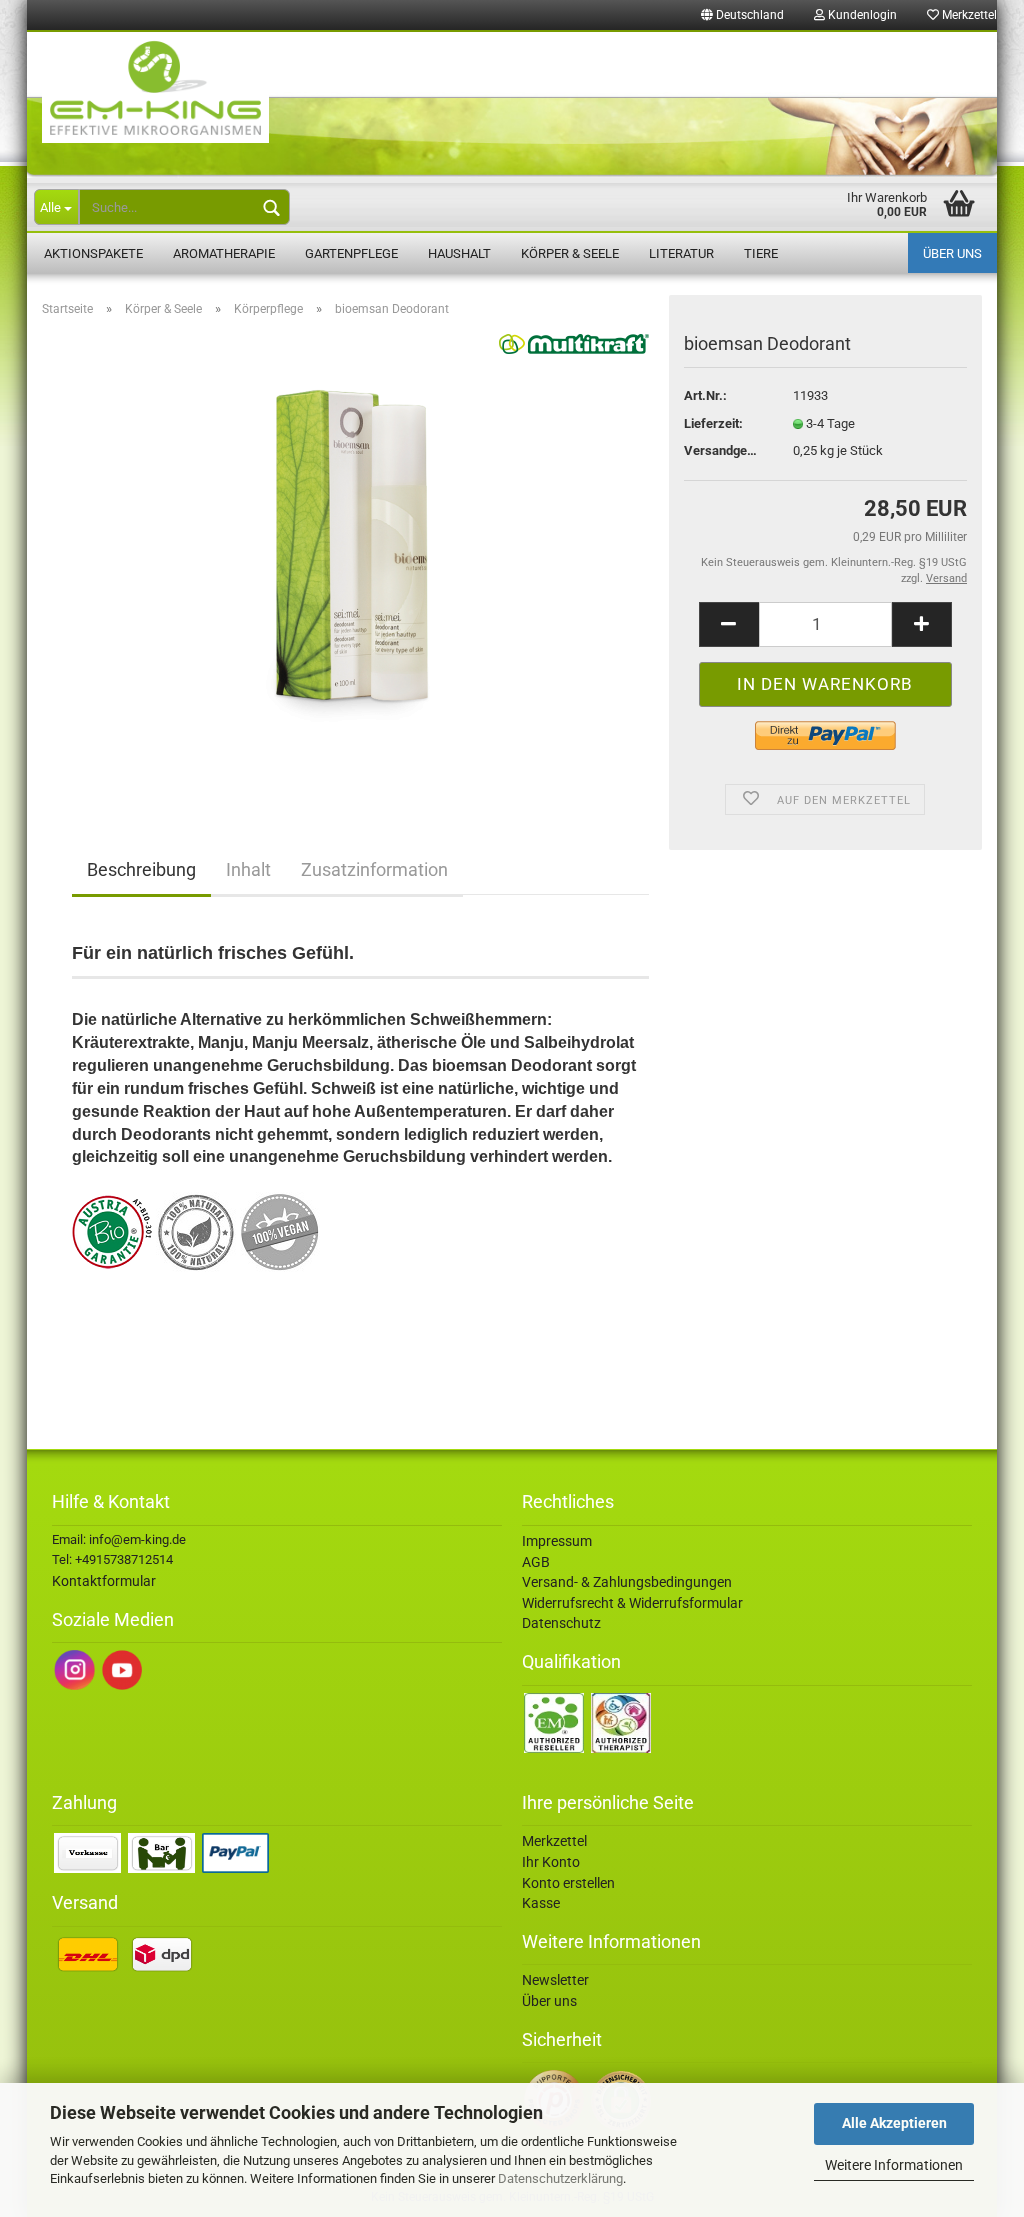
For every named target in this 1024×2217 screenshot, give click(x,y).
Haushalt (459, 253)
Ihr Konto (551, 1862)
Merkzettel (968, 15)
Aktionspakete (93, 253)
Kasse (541, 1903)
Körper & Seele (570, 253)
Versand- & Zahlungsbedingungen (627, 1582)
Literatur (681, 253)
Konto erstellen (568, 1883)
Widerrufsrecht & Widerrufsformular (632, 1603)
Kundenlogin (861, 15)
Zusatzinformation (374, 869)
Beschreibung (141, 869)
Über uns (952, 253)
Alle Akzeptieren (894, 2123)
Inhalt (248, 869)
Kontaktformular (104, 1581)
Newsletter (555, 1980)
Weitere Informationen (894, 2165)
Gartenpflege (351, 253)
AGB (536, 1562)
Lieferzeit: (713, 423)
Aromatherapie (224, 253)
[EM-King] (512, 105)
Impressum (557, 1541)
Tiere (761, 253)
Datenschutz (561, 1623)
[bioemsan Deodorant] (360, 557)
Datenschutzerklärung (560, 2178)
